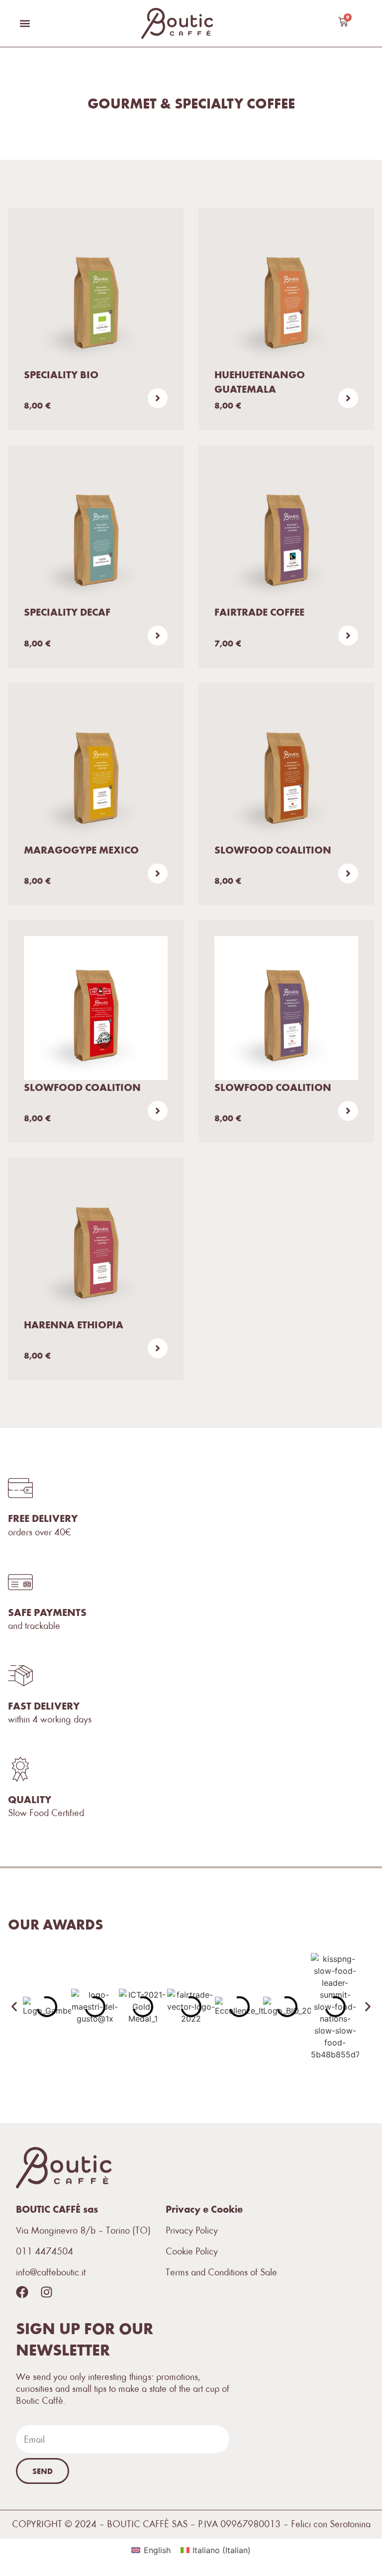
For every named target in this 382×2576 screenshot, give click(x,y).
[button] (25, 23)
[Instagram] (47, 2292)
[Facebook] (22, 2292)
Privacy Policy (192, 2230)
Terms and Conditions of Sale (221, 2272)
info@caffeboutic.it (51, 2272)
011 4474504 (45, 2251)
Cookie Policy (192, 2251)
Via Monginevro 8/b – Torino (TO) (83, 2230)
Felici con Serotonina (331, 2524)
